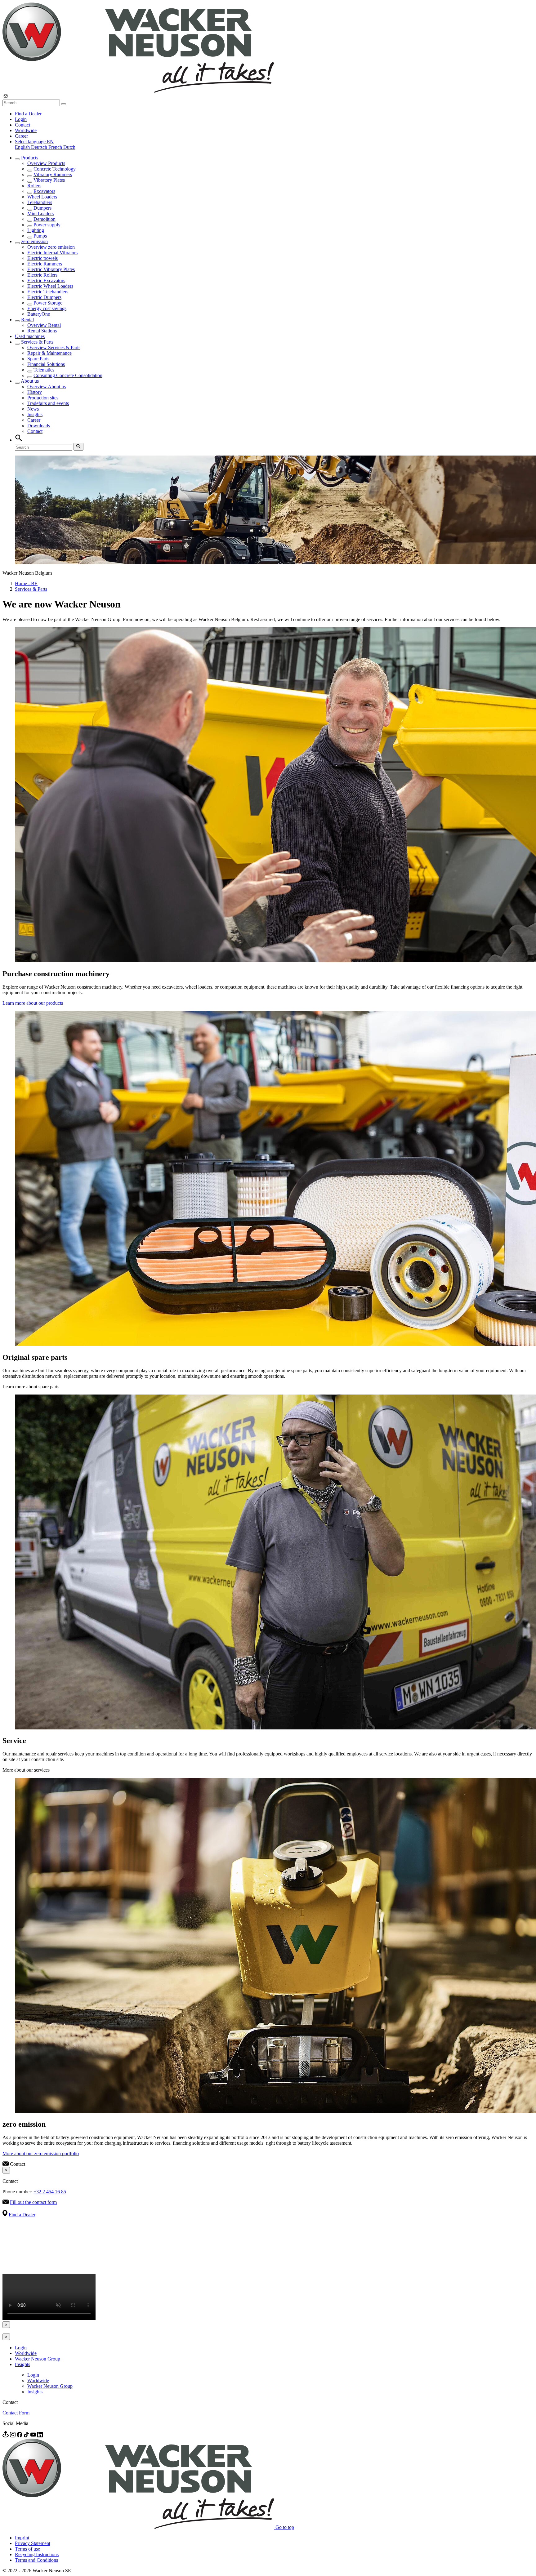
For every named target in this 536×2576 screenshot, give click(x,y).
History (35, 392)
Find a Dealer (28, 114)
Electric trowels (42, 258)
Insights (35, 414)
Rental (27, 320)
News (33, 409)
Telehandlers (40, 202)
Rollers (34, 186)
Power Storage (48, 303)
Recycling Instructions (37, 2554)
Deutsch (40, 147)
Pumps (40, 236)
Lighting (36, 230)
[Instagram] (13, 2436)
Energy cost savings (47, 308)
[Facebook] (20, 2436)
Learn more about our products (33, 1003)
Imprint (22, 2538)
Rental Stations (42, 331)
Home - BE (26, 583)
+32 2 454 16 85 (50, 2192)
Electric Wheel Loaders (50, 286)
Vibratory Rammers (53, 174)
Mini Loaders (40, 214)
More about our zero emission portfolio (41, 2153)
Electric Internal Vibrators (52, 253)
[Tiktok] (27, 2436)
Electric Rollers (42, 275)
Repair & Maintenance (49, 353)
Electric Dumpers (44, 297)
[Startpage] (138, 91)
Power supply (47, 225)
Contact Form (16, 2413)
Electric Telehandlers (48, 292)
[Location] (6, 2436)
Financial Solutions (46, 364)
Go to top (285, 2527)
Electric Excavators (46, 280)
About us (30, 381)
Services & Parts (37, 342)
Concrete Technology (55, 169)
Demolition (45, 219)
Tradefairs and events (48, 403)
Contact (22, 125)
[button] (34, 142)
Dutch (69, 147)
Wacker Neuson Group (38, 2359)
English (23, 147)
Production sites (43, 398)
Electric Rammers (45, 264)
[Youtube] (34, 2436)
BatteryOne (39, 314)
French (56, 147)
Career (21, 136)
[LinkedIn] (40, 2436)
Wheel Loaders (42, 197)
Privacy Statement (33, 2543)
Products (30, 158)
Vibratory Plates (49, 180)
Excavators (44, 191)
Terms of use (27, 2549)
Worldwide (26, 130)
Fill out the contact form (33, 2202)
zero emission (34, 241)
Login (21, 119)
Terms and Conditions (36, 2560)
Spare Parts (38, 359)
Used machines (30, 336)
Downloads (39, 426)
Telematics (44, 370)
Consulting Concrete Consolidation (68, 375)
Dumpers (42, 208)
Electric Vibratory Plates (51, 269)
